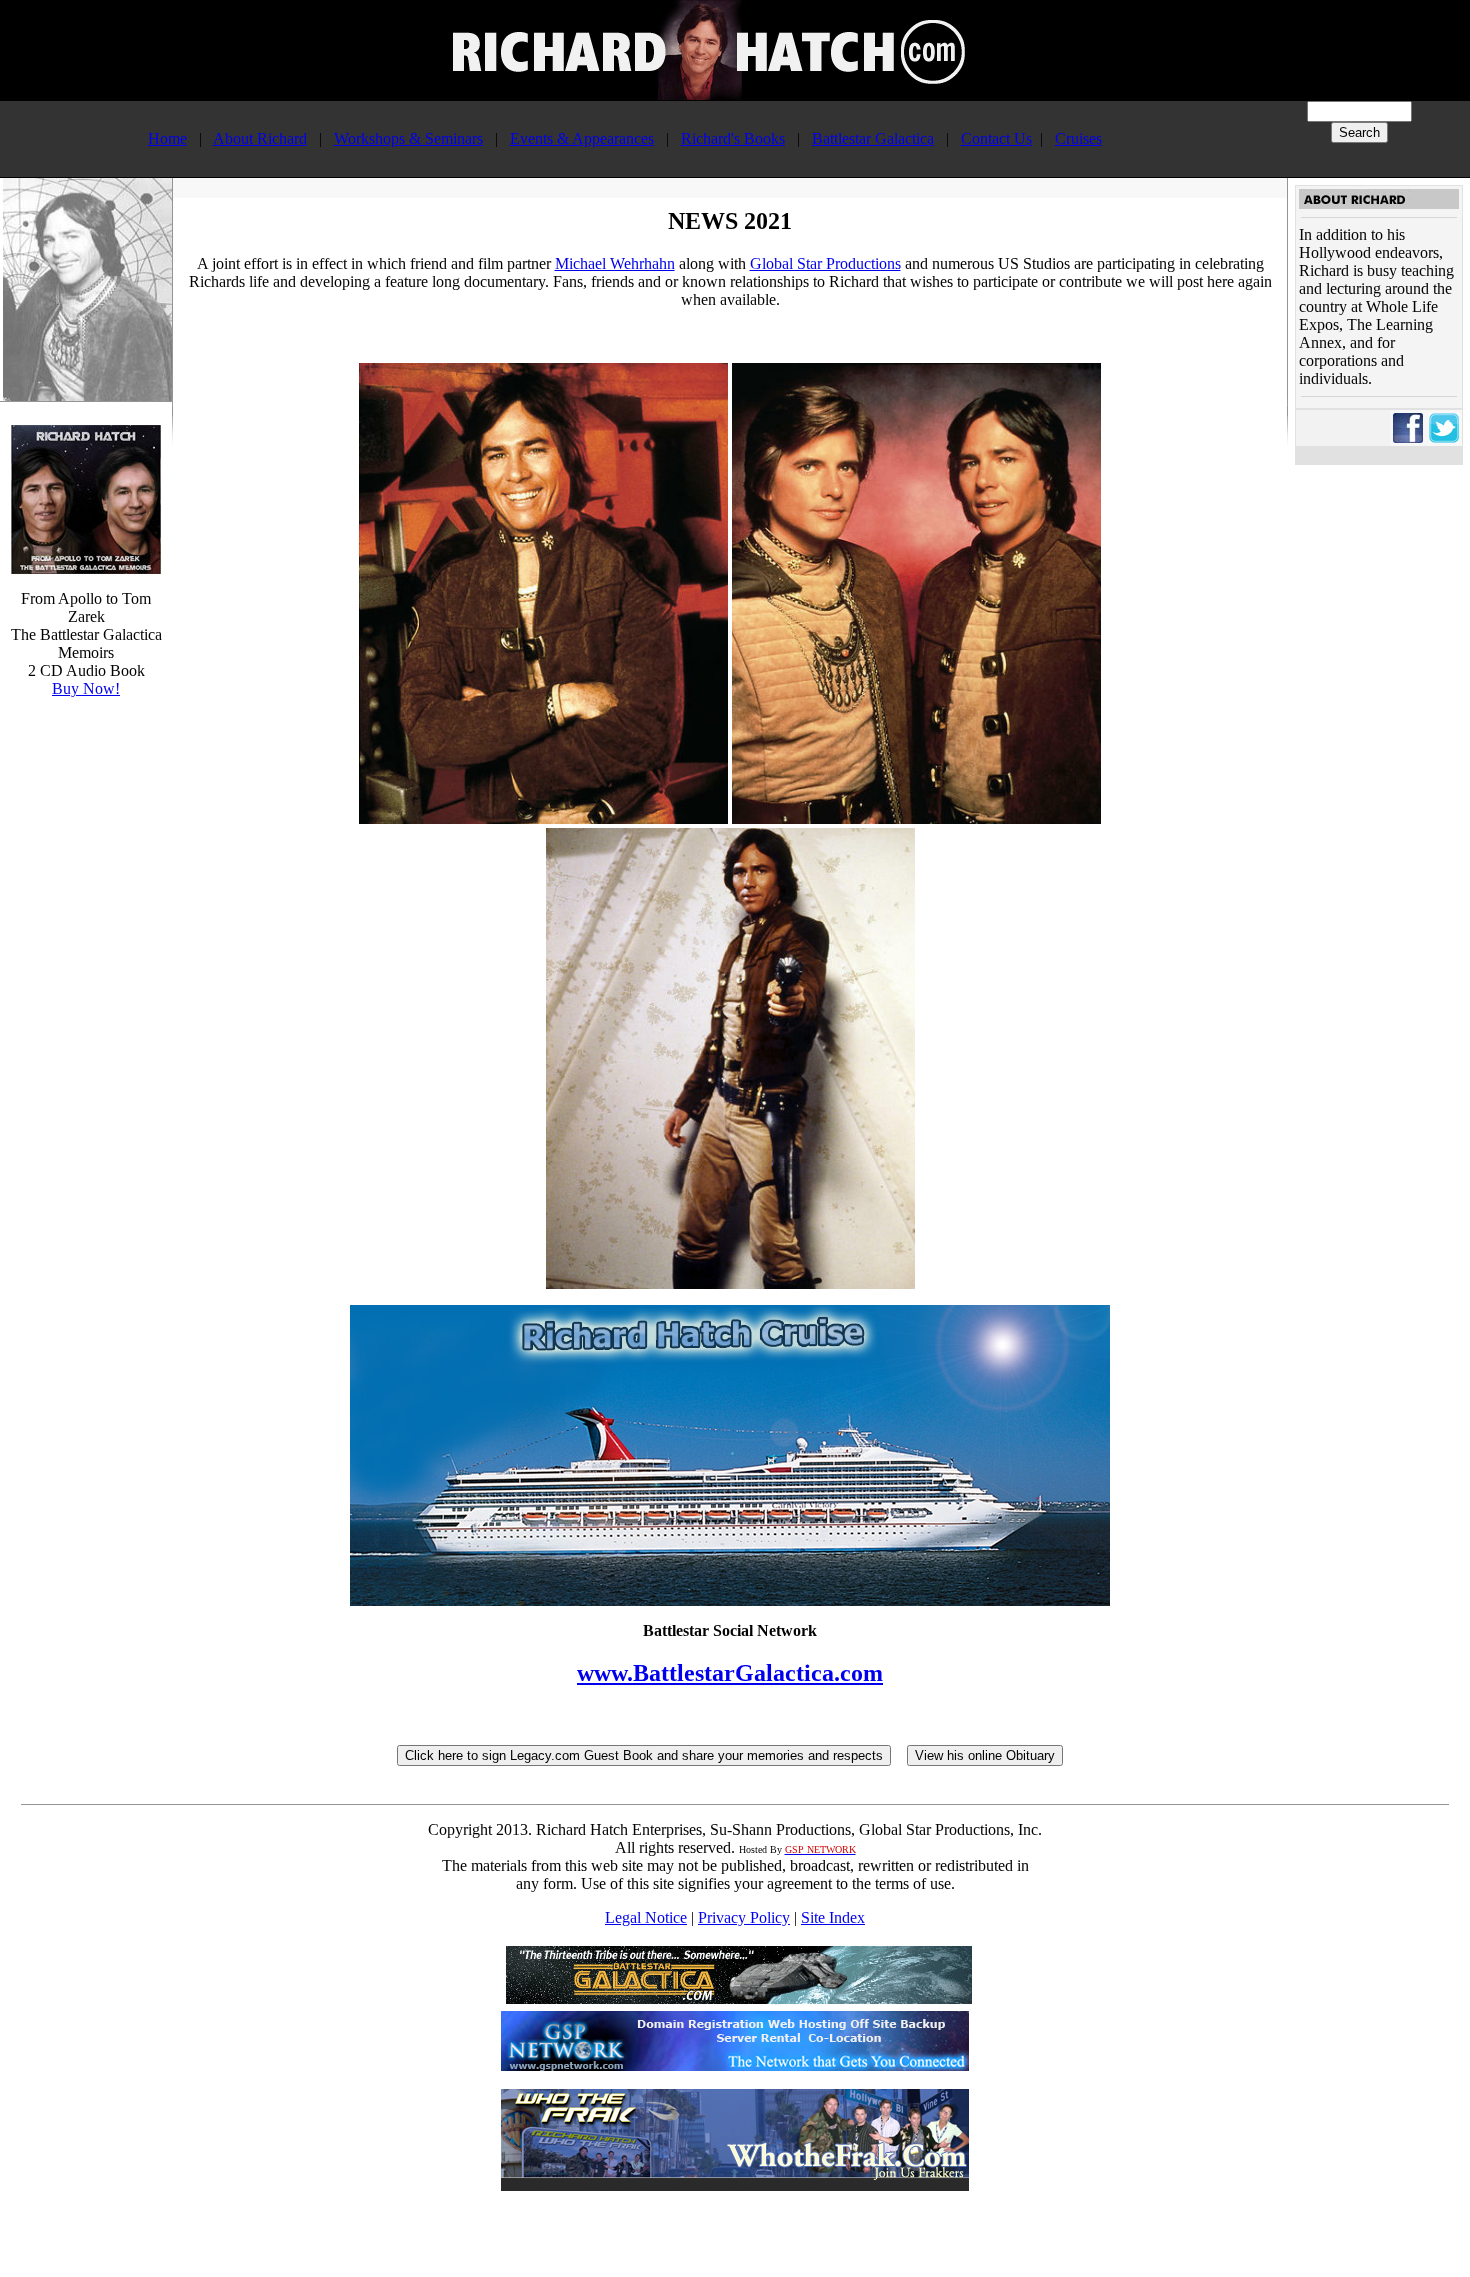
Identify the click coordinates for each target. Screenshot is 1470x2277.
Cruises (1078, 138)
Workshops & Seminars (408, 138)
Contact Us (996, 138)
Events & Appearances (582, 138)
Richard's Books (733, 138)
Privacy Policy (744, 1917)
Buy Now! (86, 688)
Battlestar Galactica (873, 138)
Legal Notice (646, 1917)
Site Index (833, 1917)
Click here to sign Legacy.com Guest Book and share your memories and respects (644, 1755)
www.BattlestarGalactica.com (730, 1673)
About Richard (260, 138)
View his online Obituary (985, 1755)
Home (167, 138)
